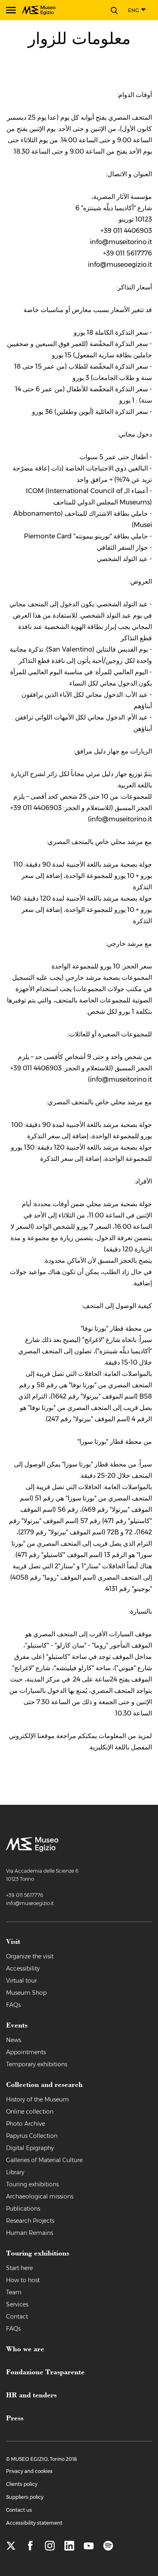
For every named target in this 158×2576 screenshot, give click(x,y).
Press (15, 2418)
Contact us (19, 2510)
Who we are (25, 2348)
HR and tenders (31, 2395)
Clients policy (22, 2484)
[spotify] (108, 2546)
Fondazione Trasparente (45, 2371)
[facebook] (30, 2546)
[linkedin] (69, 2546)
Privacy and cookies (29, 2471)
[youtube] (89, 2546)
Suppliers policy (25, 2497)
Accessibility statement (34, 2523)
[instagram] (50, 2546)
